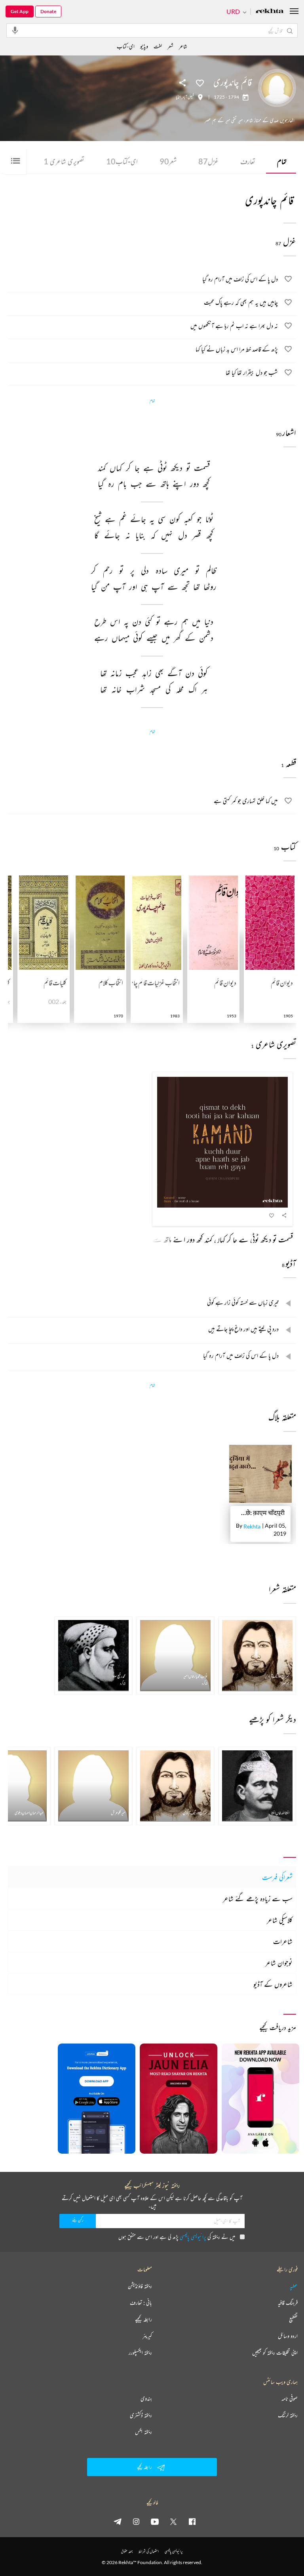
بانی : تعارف (141, 2303)
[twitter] (173, 2521)
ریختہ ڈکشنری (141, 2415)
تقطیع (293, 2319)
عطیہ (294, 2286)
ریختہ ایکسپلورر (140, 2353)
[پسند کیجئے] (200, 82)
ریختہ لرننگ (288, 2415)
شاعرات (283, 1941)
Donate (48, 11)
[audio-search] (15, 30)
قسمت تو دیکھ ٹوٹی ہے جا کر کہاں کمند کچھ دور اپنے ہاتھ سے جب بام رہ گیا (205, 1239)
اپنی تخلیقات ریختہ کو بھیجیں (275, 2353)
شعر (168, 161)
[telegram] (118, 2521)
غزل (208, 161)
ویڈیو (144, 46)
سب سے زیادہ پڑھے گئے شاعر (258, 1899)
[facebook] (192, 2521)
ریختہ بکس (143, 2432)
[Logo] (270, 12)
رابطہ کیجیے (143, 2319)
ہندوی (146, 2399)
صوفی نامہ (290, 2399)
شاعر (183, 46)
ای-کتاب (122, 161)
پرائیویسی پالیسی (193, 2237)
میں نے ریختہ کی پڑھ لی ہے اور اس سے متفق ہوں (177, 2237)
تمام (282, 161)
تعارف (248, 161)
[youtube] (155, 2521)
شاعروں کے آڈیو (273, 1984)
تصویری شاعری (64, 161)
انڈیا (178, 97)
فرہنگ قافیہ (288, 2303)
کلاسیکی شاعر (280, 1920)
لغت (158, 46)
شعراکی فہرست (277, 1877)
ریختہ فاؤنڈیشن (140, 2286)
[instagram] (136, 2521)
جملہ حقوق (127, 2551)
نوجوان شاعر (279, 1963)
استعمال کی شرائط (149, 2551)
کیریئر (147, 2336)
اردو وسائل (288, 2336)
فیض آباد (188, 97)
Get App (20, 11)
